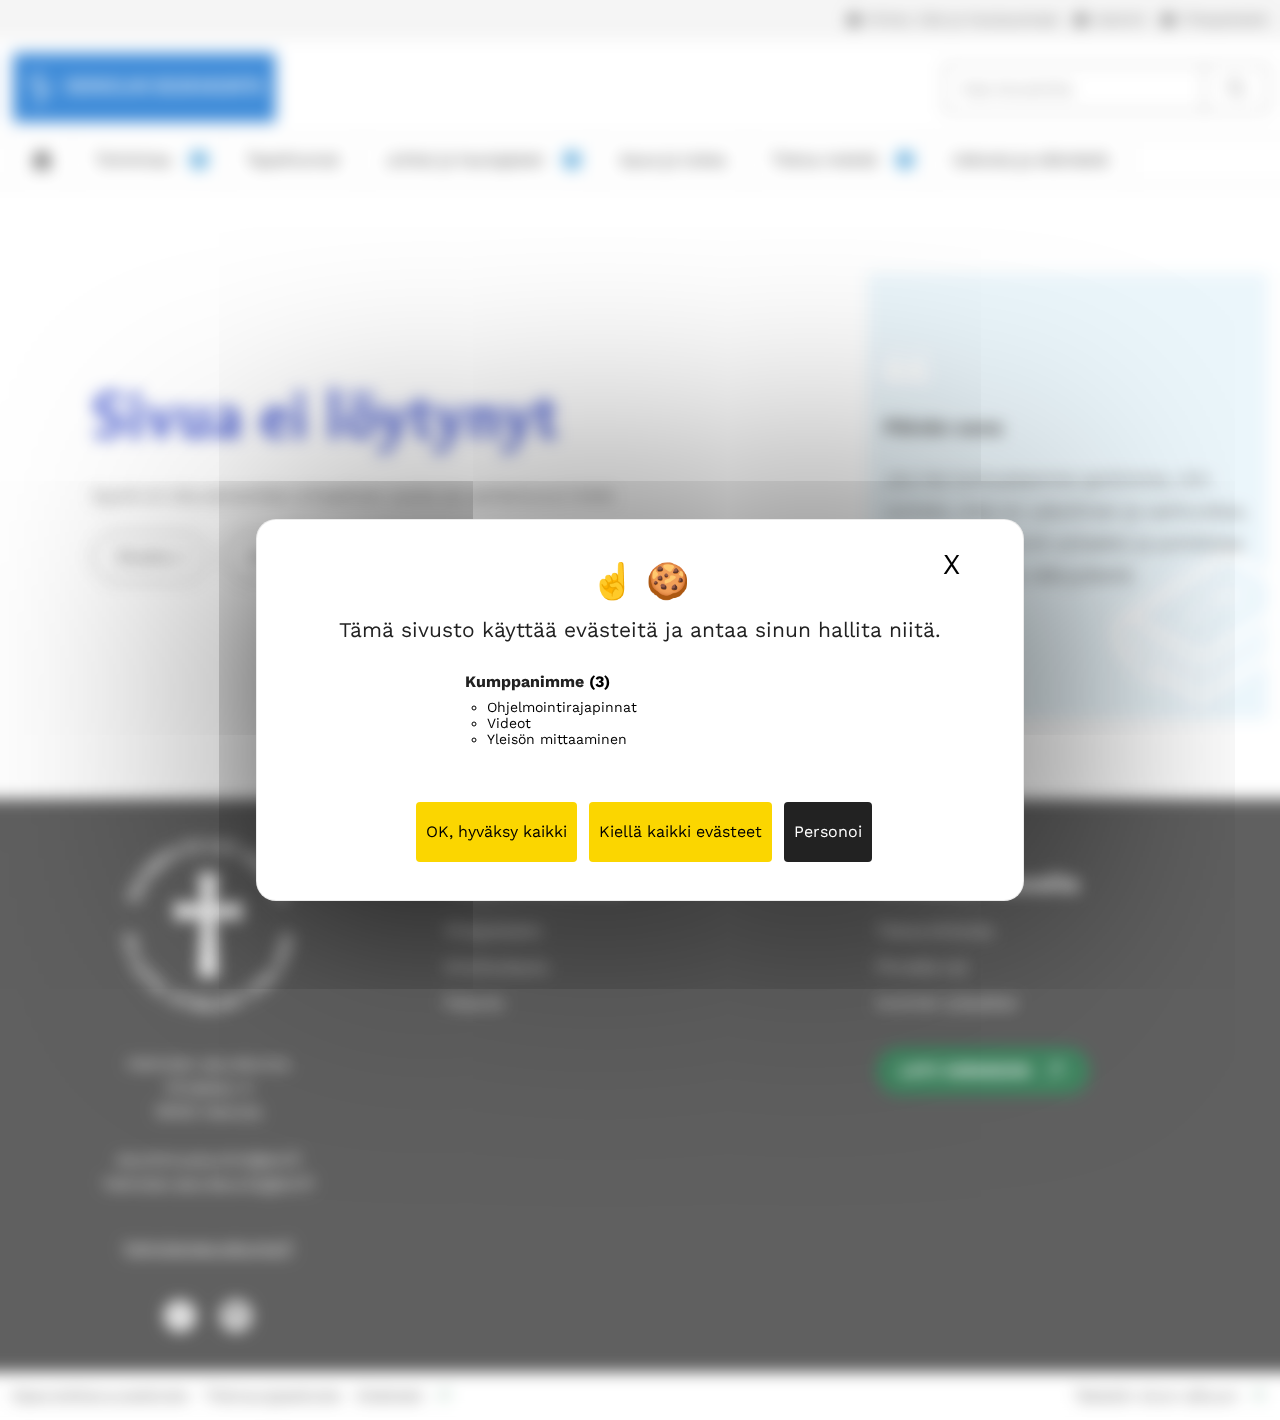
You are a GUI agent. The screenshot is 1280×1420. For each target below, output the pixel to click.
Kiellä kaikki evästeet (680, 831)
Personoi (828, 831)
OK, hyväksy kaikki (496, 831)
